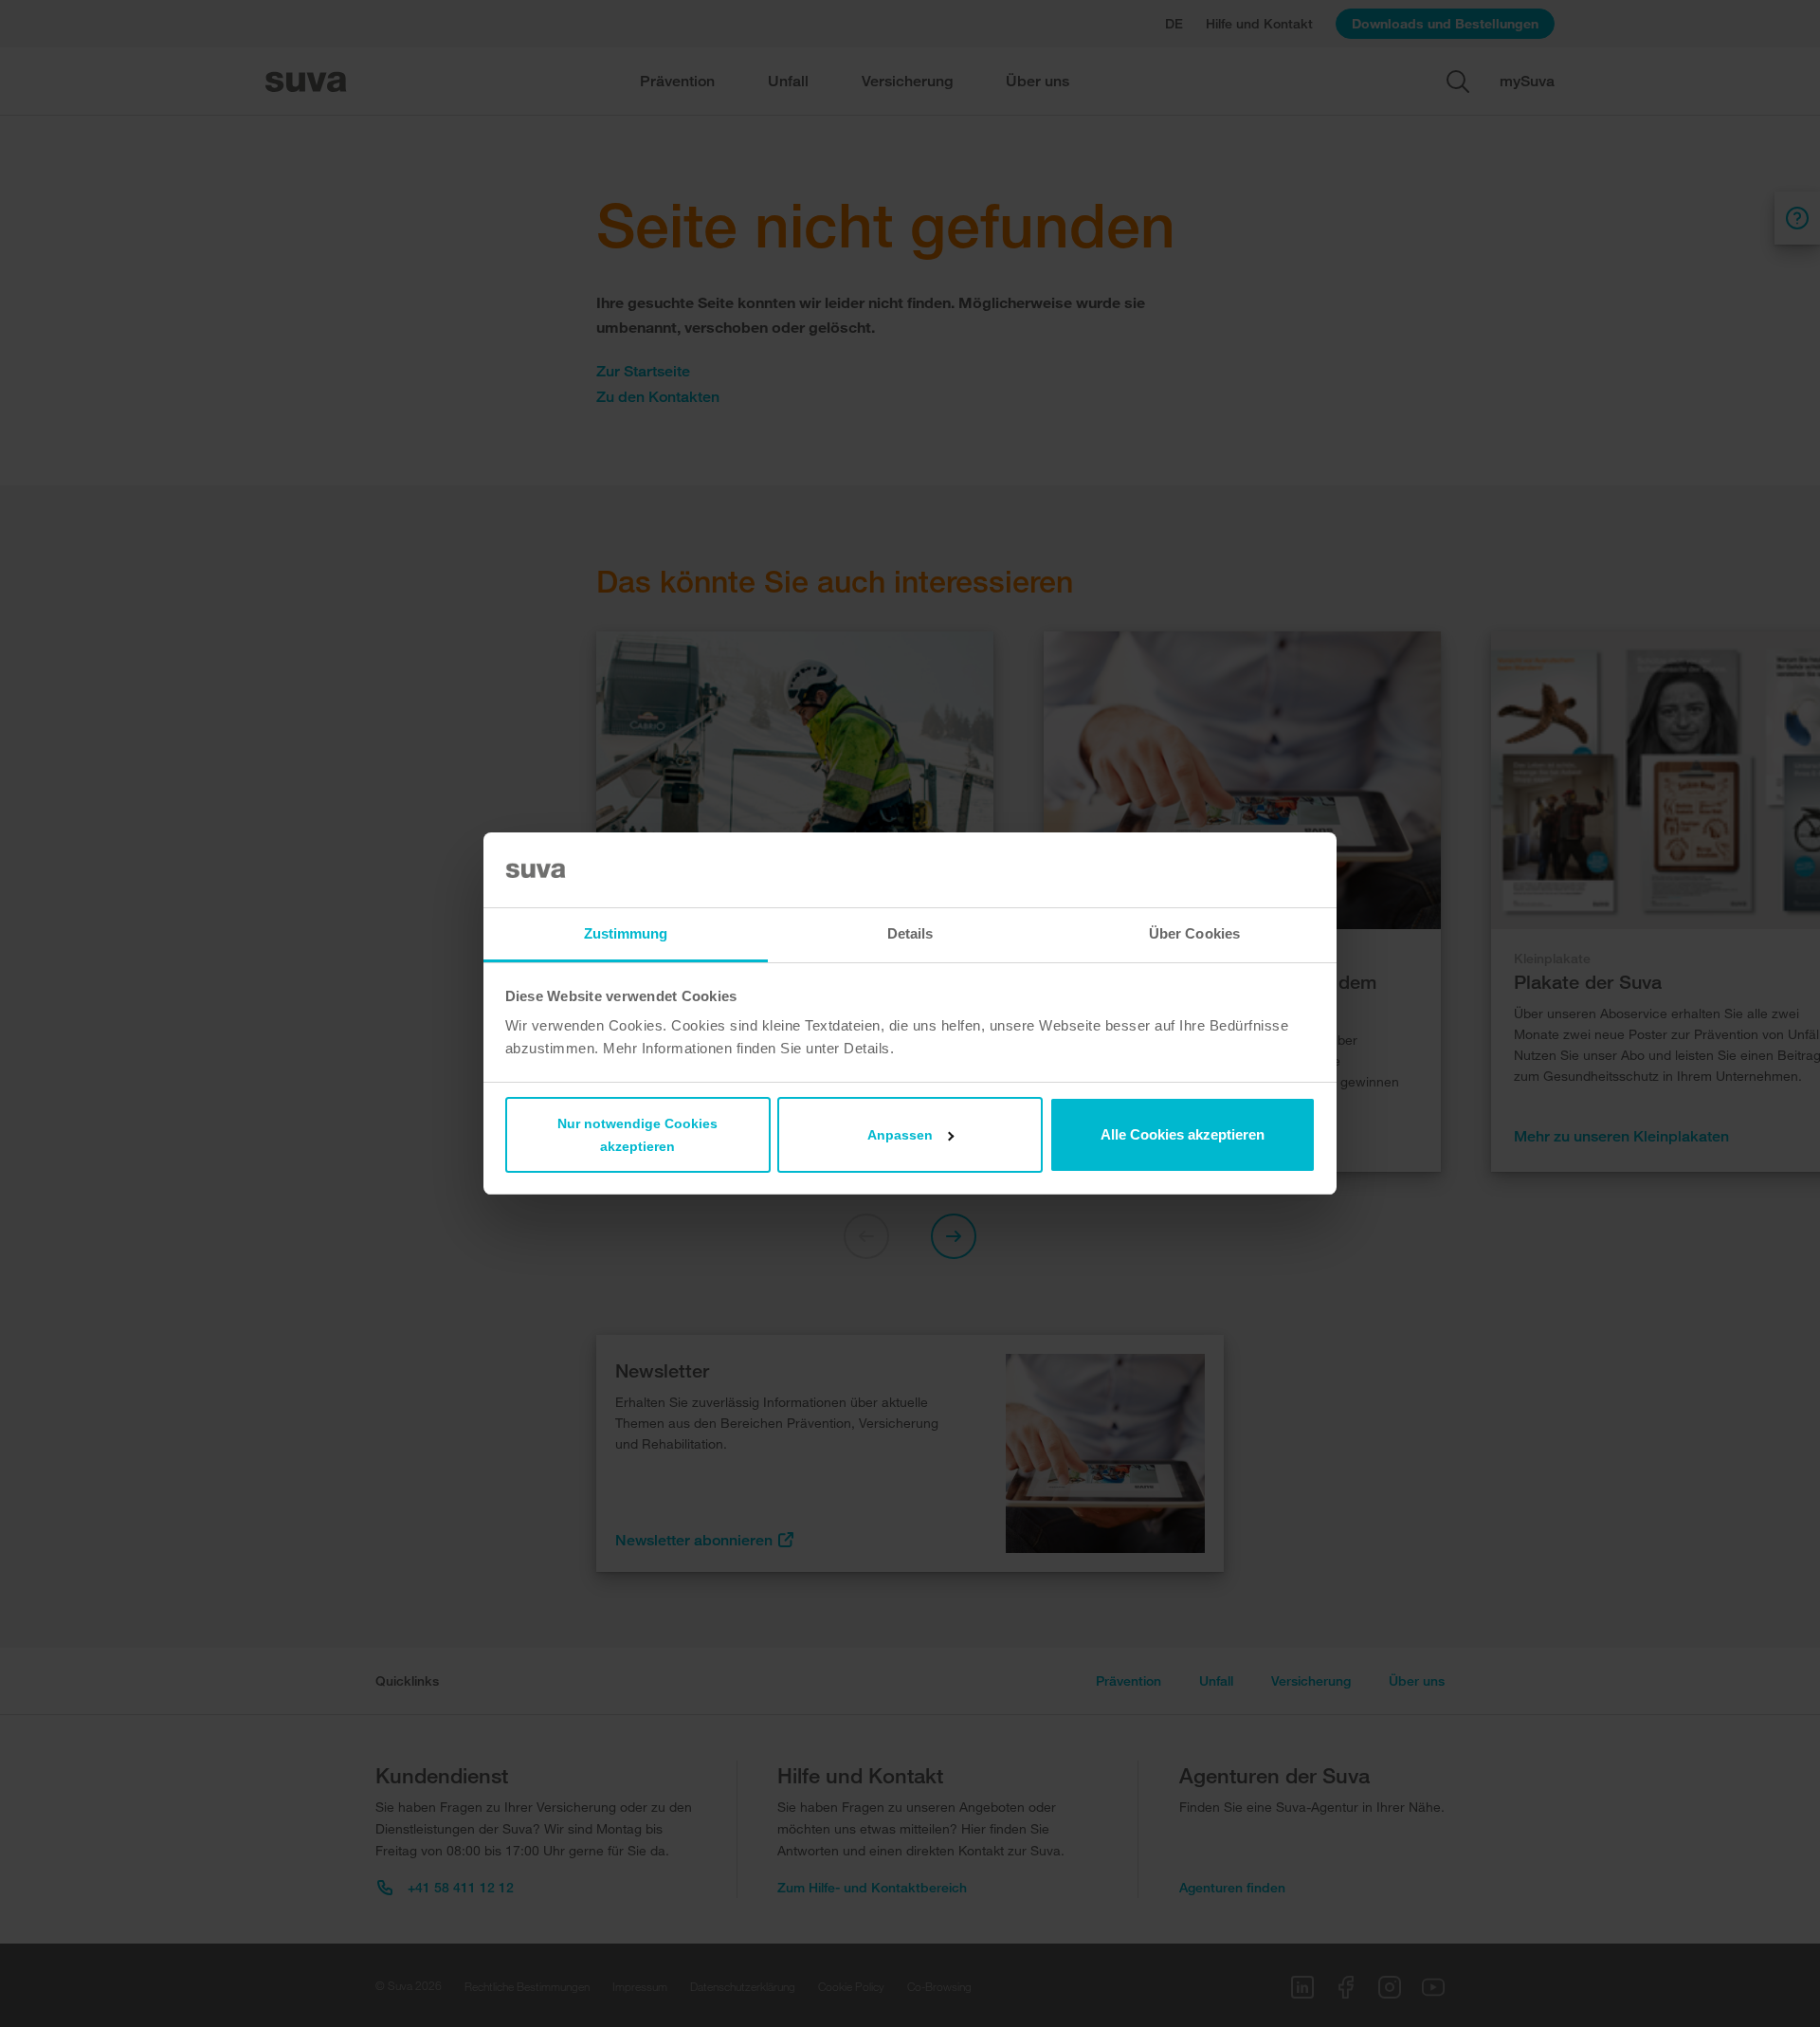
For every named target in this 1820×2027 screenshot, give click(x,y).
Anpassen (900, 1135)
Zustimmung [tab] (626, 933)
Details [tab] (910, 933)
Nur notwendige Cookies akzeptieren (637, 1135)
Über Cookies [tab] (1194, 933)
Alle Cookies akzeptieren (1183, 1134)
